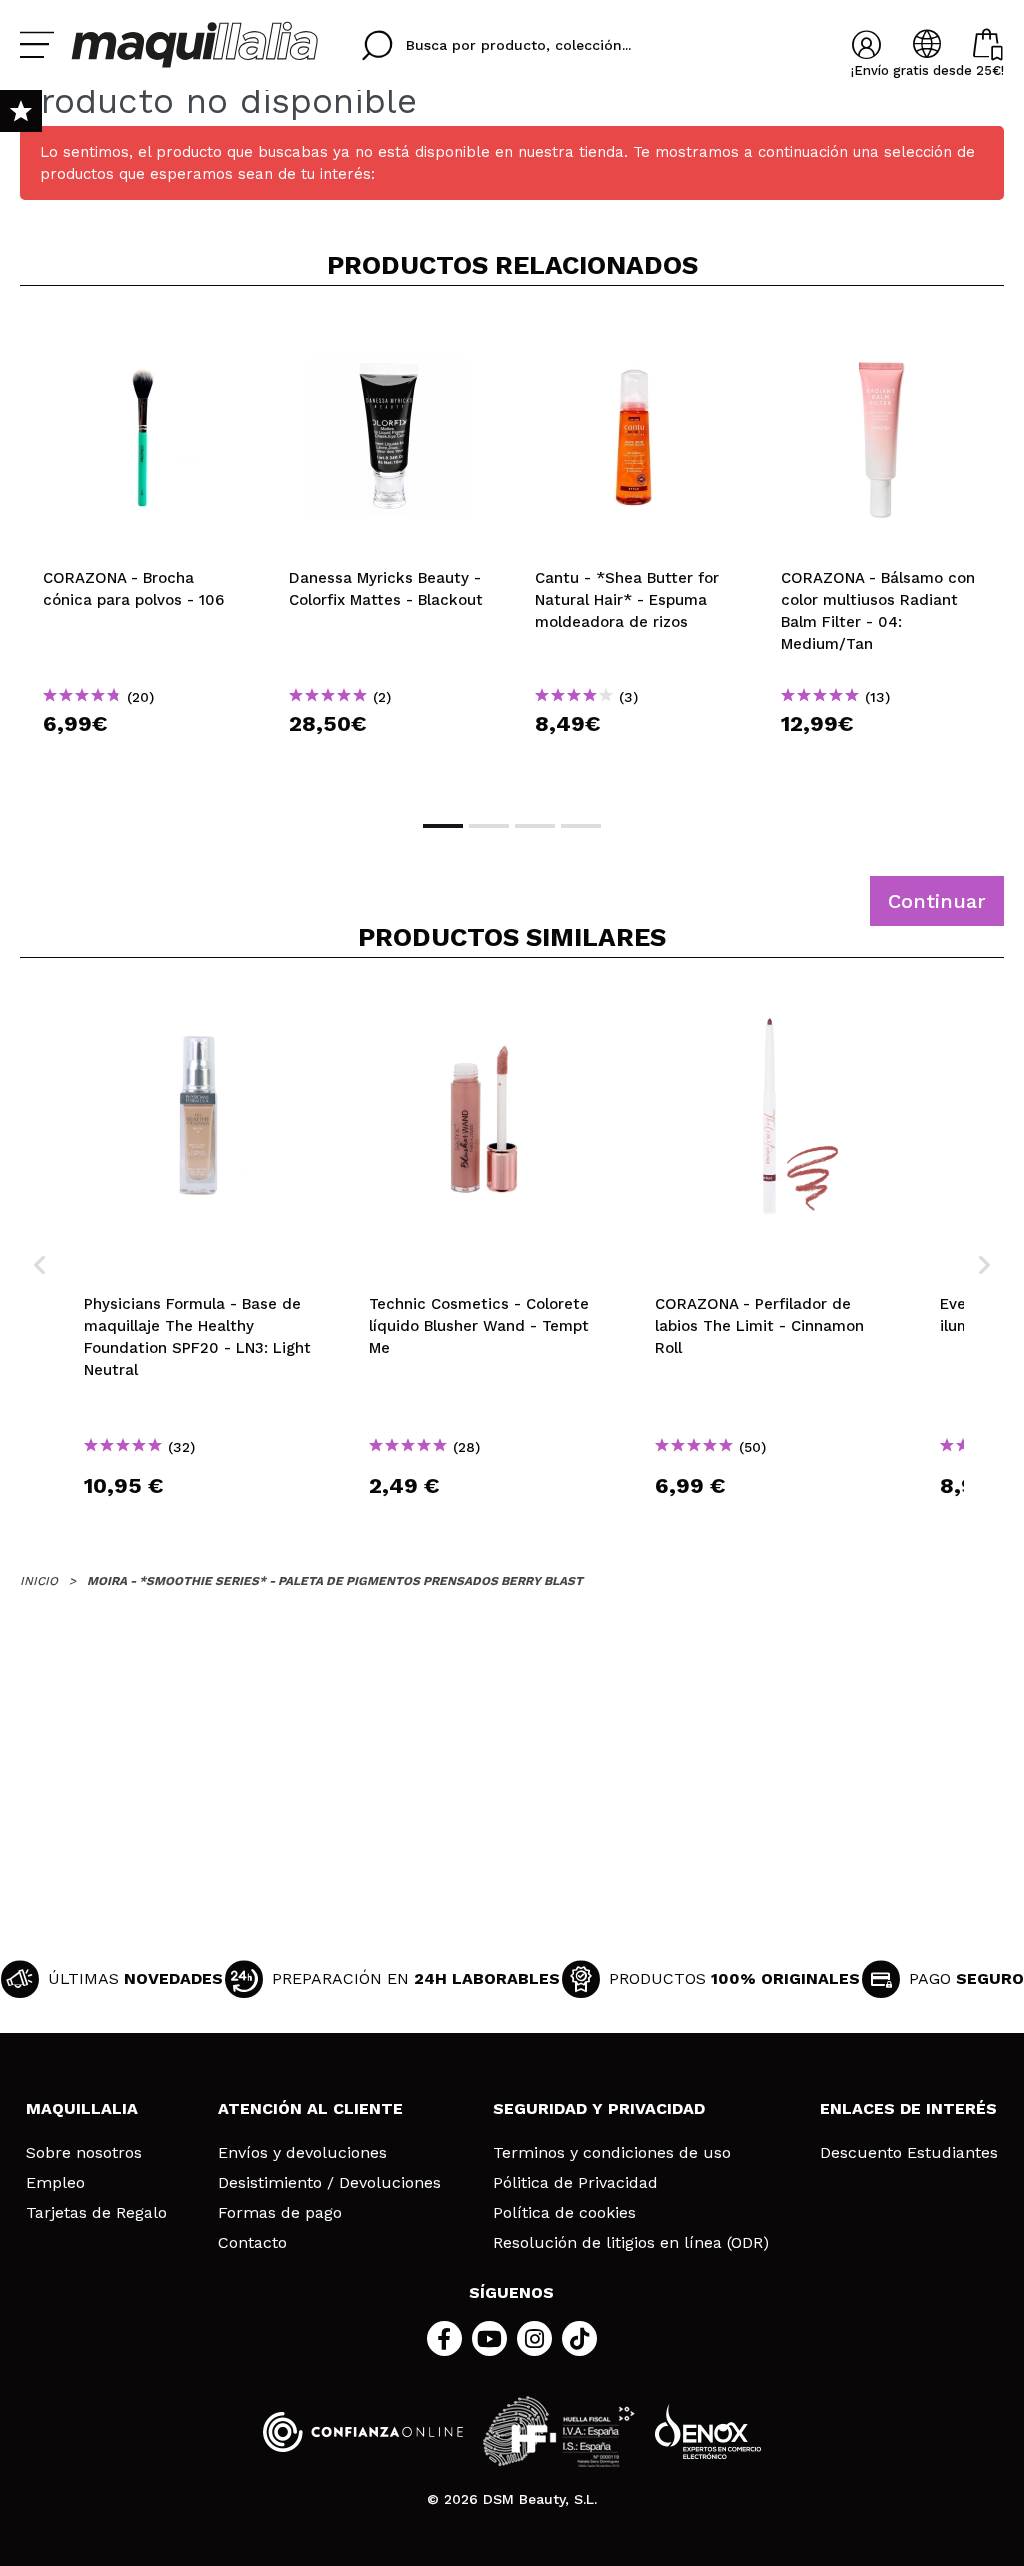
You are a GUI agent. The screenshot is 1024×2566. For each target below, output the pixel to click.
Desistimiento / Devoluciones (329, 2183)
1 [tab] (443, 826)
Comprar (143, 759)
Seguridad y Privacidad (599, 2108)
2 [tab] (489, 826)
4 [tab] (581, 826)
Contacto (252, 2243)
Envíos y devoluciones (302, 2153)
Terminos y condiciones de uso (612, 2153)
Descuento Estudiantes (909, 2153)
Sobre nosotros (84, 2153)
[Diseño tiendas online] (708, 2431)
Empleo (55, 2183)
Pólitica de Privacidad (575, 2183)
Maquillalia (82, 2108)
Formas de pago (280, 2213)
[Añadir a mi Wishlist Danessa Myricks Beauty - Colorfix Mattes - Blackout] (389, 334)
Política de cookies (564, 2213)
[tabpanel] (143, 551)
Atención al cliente (310, 2108)
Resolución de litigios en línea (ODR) (631, 2243)
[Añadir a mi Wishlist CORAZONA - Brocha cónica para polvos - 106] (143, 334)
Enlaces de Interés (908, 2108)
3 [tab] (535, 826)
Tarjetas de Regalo (96, 2213)
